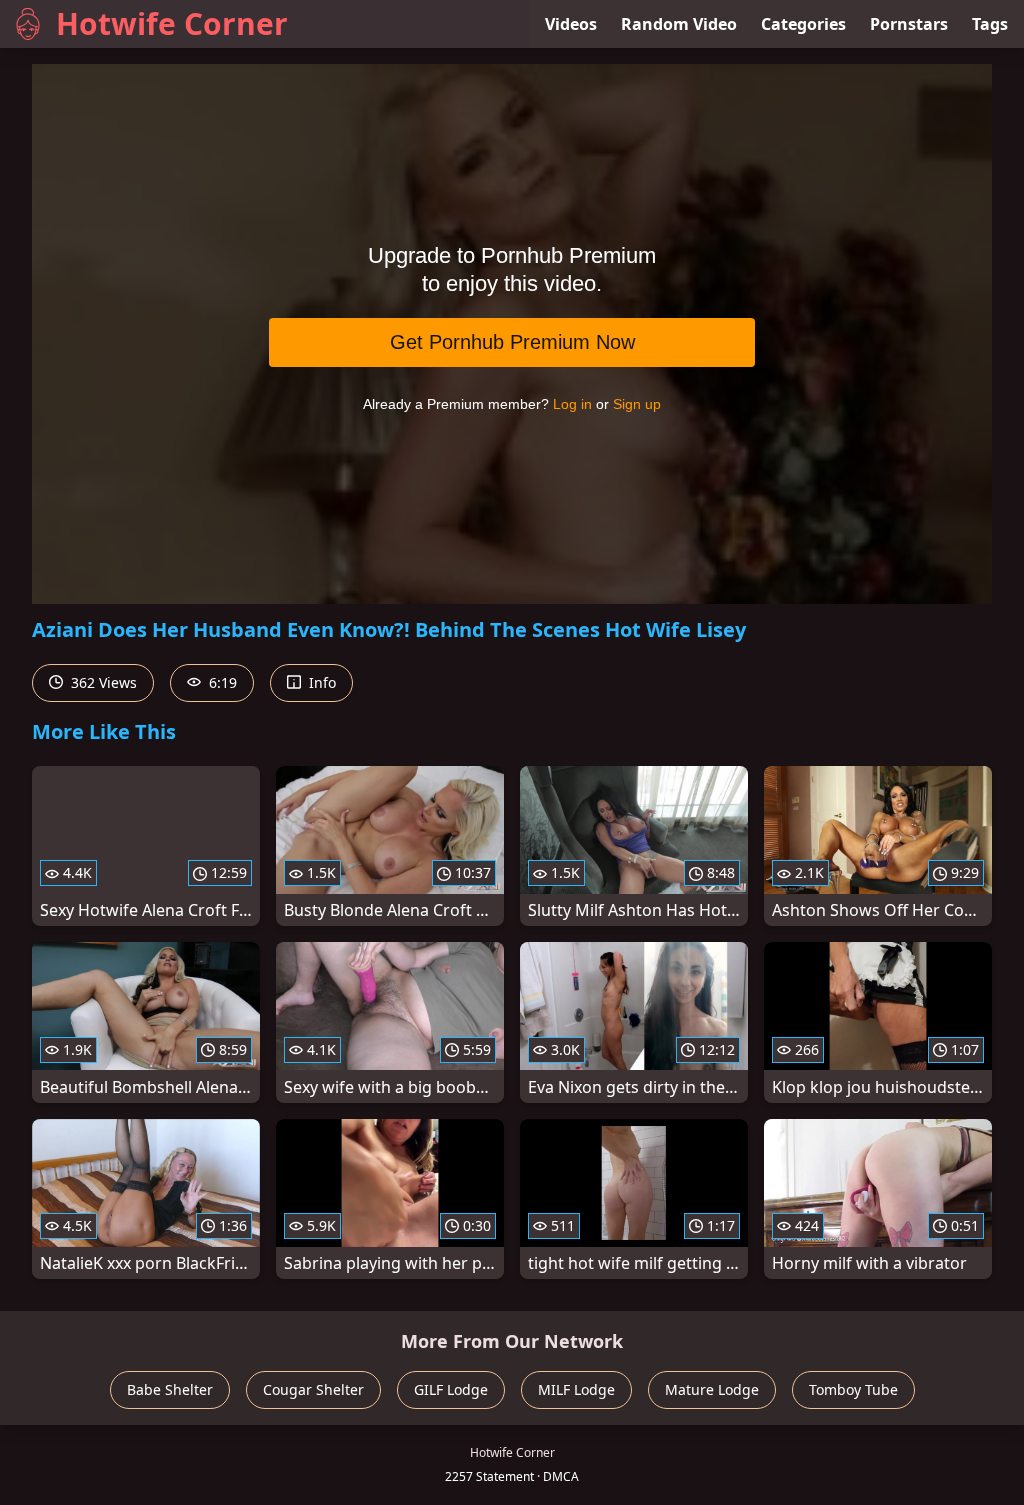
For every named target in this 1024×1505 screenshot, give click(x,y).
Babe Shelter (170, 1389)
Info (320, 682)
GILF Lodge (451, 1389)
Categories (803, 24)
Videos (571, 24)
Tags (990, 24)
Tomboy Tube (853, 1389)
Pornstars (909, 24)
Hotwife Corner (172, 23)
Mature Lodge (712, 1389)
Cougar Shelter (313, 1389)
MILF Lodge (576, 1389)
